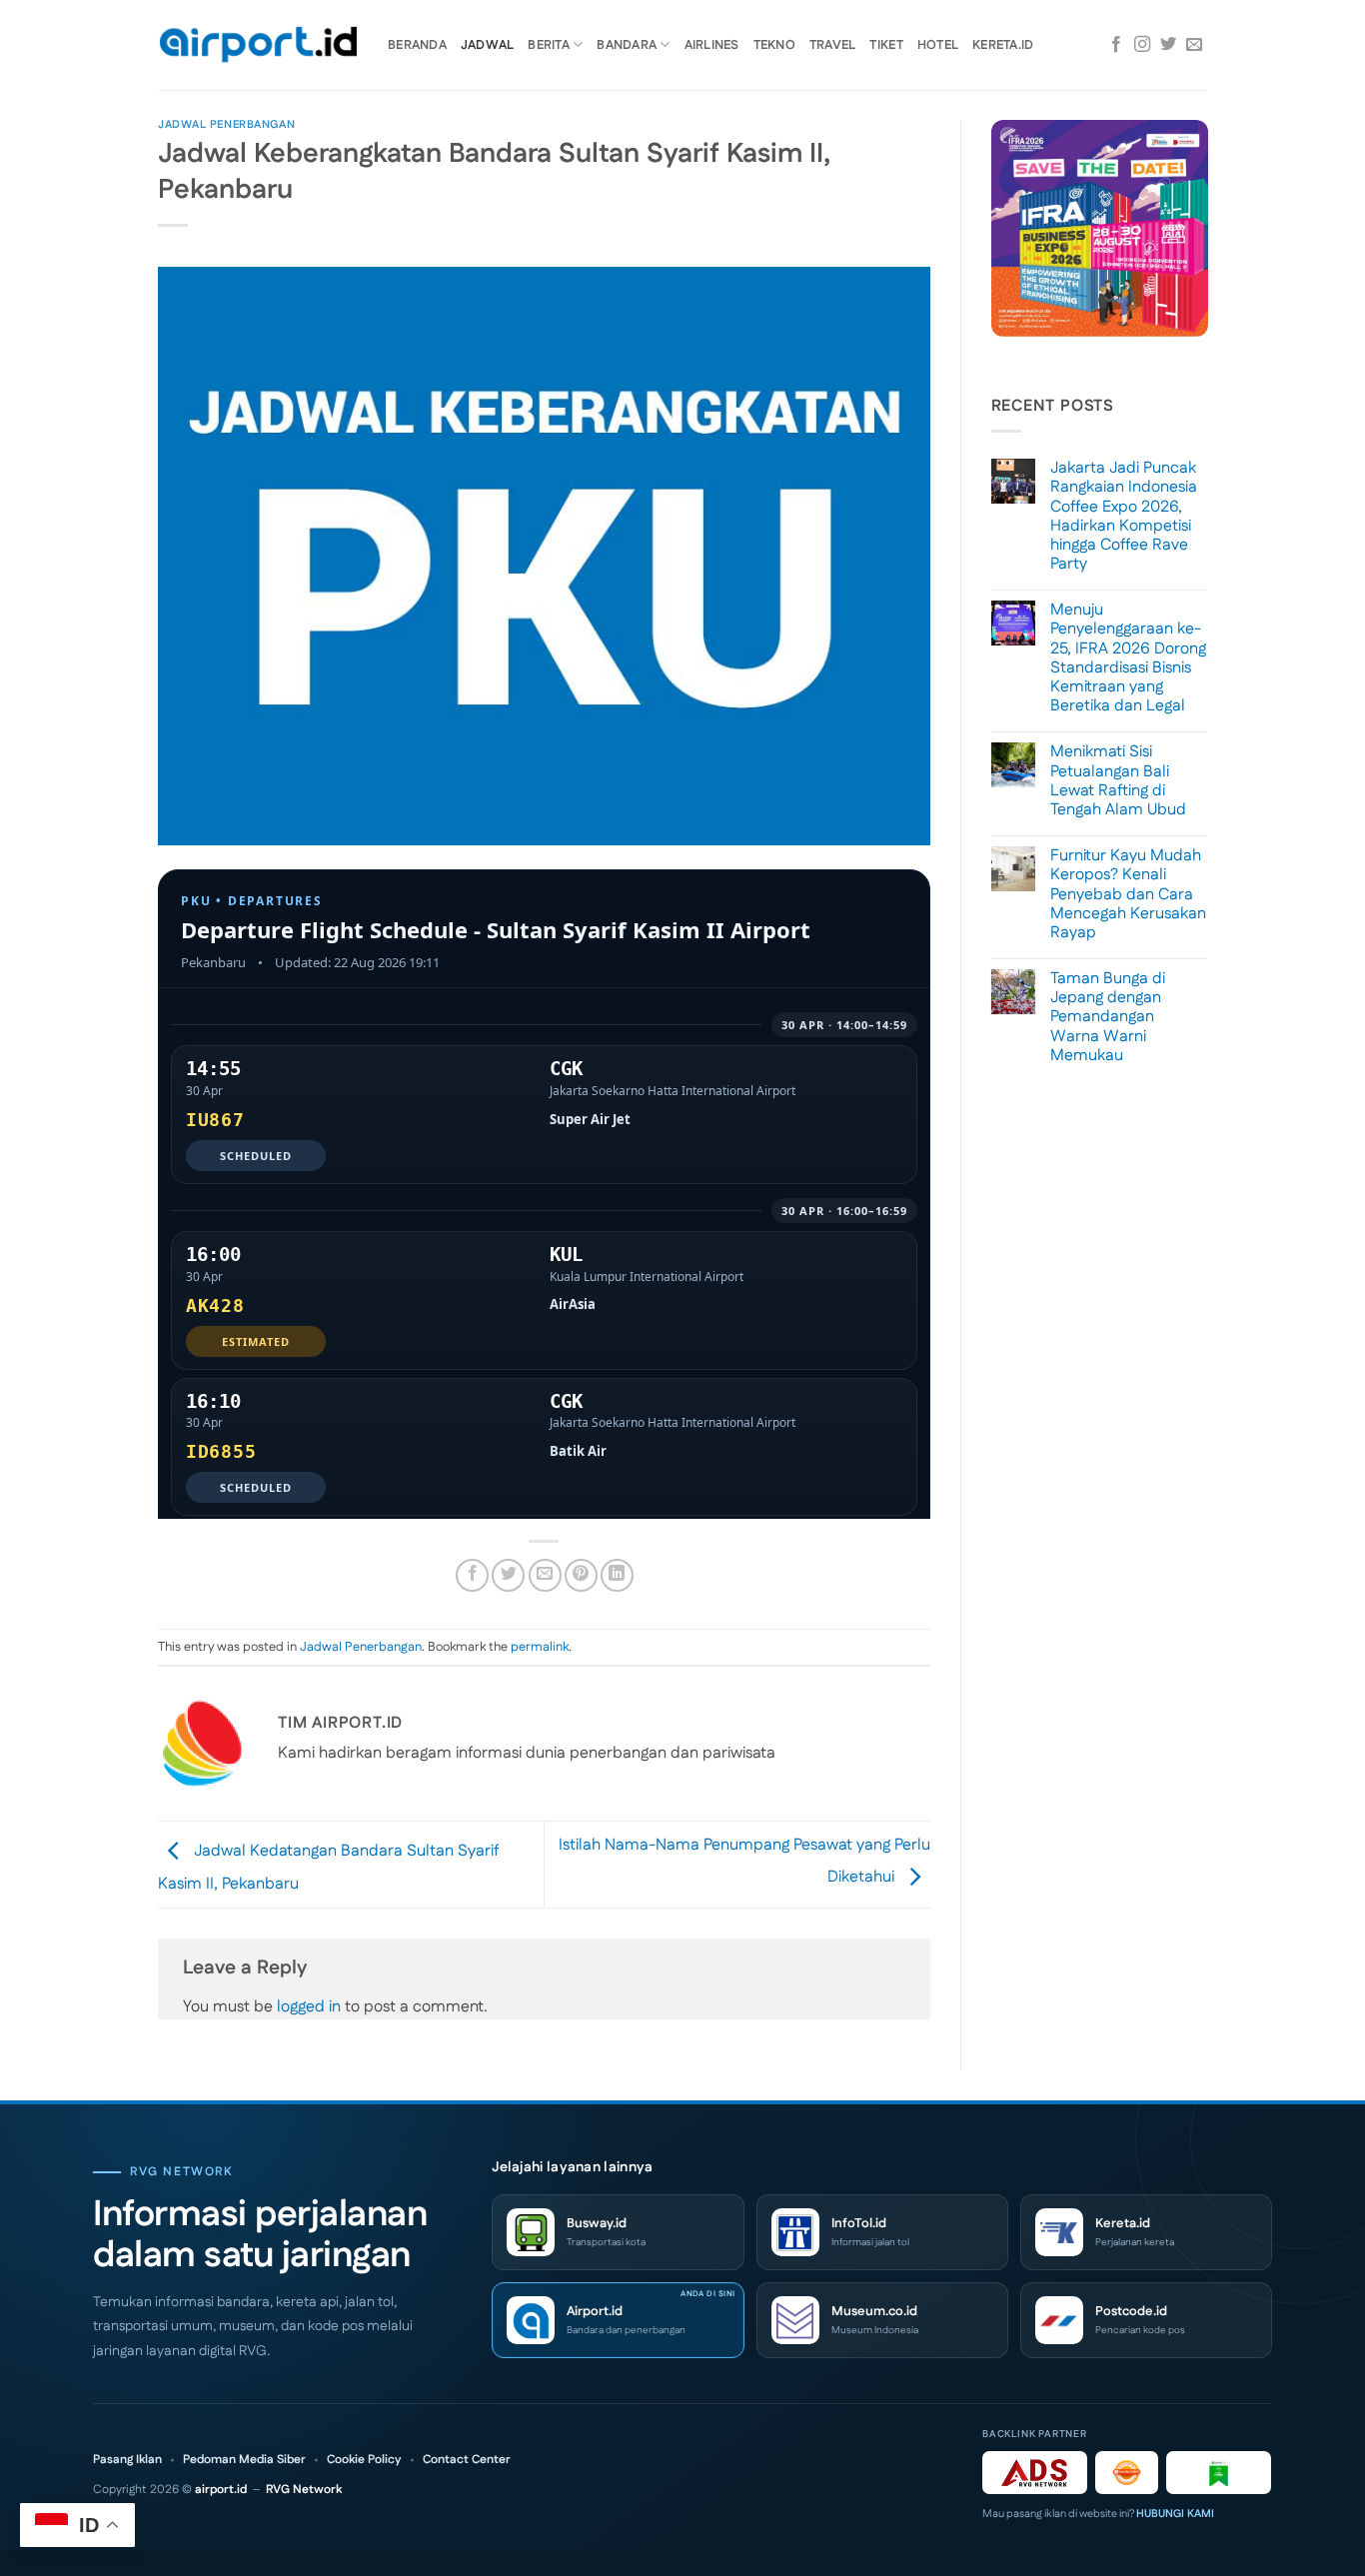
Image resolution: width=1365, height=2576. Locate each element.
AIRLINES (712, 45)
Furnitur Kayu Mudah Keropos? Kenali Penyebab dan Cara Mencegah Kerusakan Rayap (1128, 894)
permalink (540, 1647)
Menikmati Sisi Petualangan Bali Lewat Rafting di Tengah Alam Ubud (1118, 781)
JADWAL (488, 45)
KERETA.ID (1003, 45)
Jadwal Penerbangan (226, 125)
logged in (309, 2007)
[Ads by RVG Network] (1035, 2473)
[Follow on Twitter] (1168, 45)
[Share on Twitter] (508, 1575)
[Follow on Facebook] (1116, 45)
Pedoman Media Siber (244, 2460)
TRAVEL (833, 45)
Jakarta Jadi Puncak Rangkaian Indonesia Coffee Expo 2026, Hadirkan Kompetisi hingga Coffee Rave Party (1124, 516)
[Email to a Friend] (545, 1575)
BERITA (549, 45)
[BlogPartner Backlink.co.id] (1219, 2473)
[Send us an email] (1194, 45)
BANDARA (627, 45)
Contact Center (467, 2460)
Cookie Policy (364, 2460)
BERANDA (417, 45)
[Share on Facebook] (472, 1575)
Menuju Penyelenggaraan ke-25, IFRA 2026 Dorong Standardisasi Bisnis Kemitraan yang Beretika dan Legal (1128, 658)
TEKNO (774, 45)
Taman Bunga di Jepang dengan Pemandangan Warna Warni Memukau (1108, 1017)
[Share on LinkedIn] (617, 1575)
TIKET (886, 45)
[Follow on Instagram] (1142, 45)
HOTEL (938, 45)
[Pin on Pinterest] (581, 1575)
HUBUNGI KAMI (1175, 2514)
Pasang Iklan (127, 2460)
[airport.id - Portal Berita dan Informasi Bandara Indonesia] (258, 45)
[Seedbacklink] (1127, 2473)
